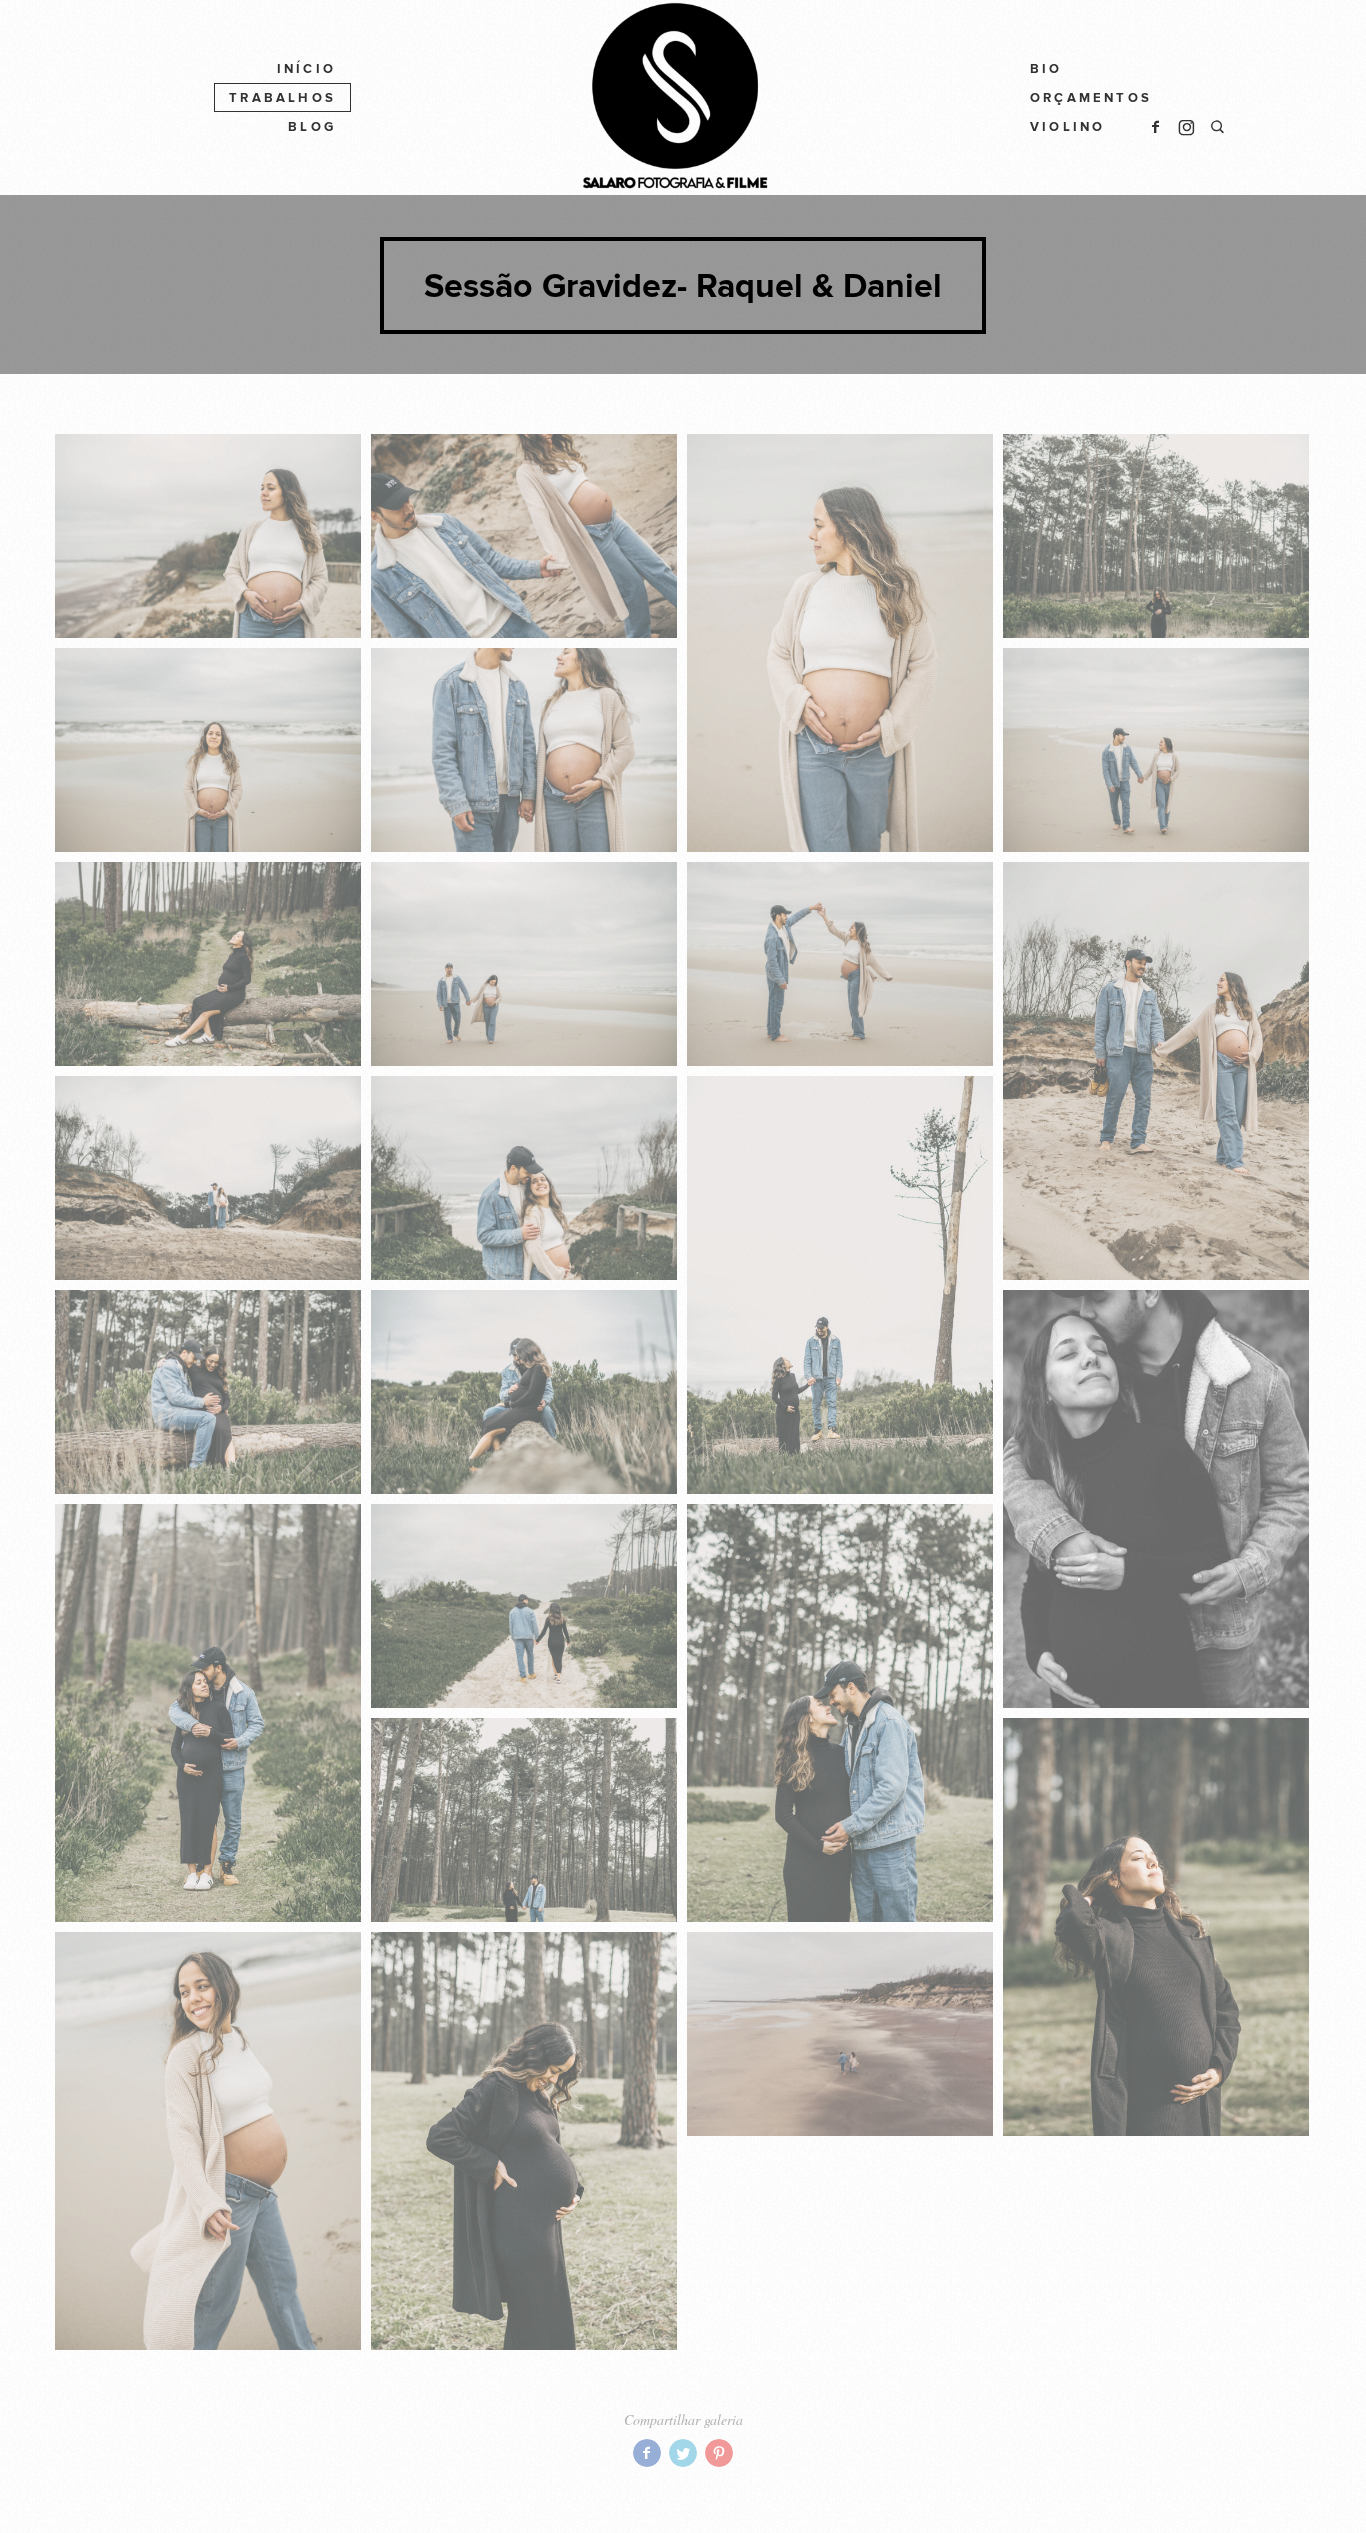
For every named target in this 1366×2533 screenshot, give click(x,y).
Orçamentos (1091, 98)
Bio (1046, 69)
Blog (312, 127)
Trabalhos (282, 98)
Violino (1067, 127)
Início (306, 69)
